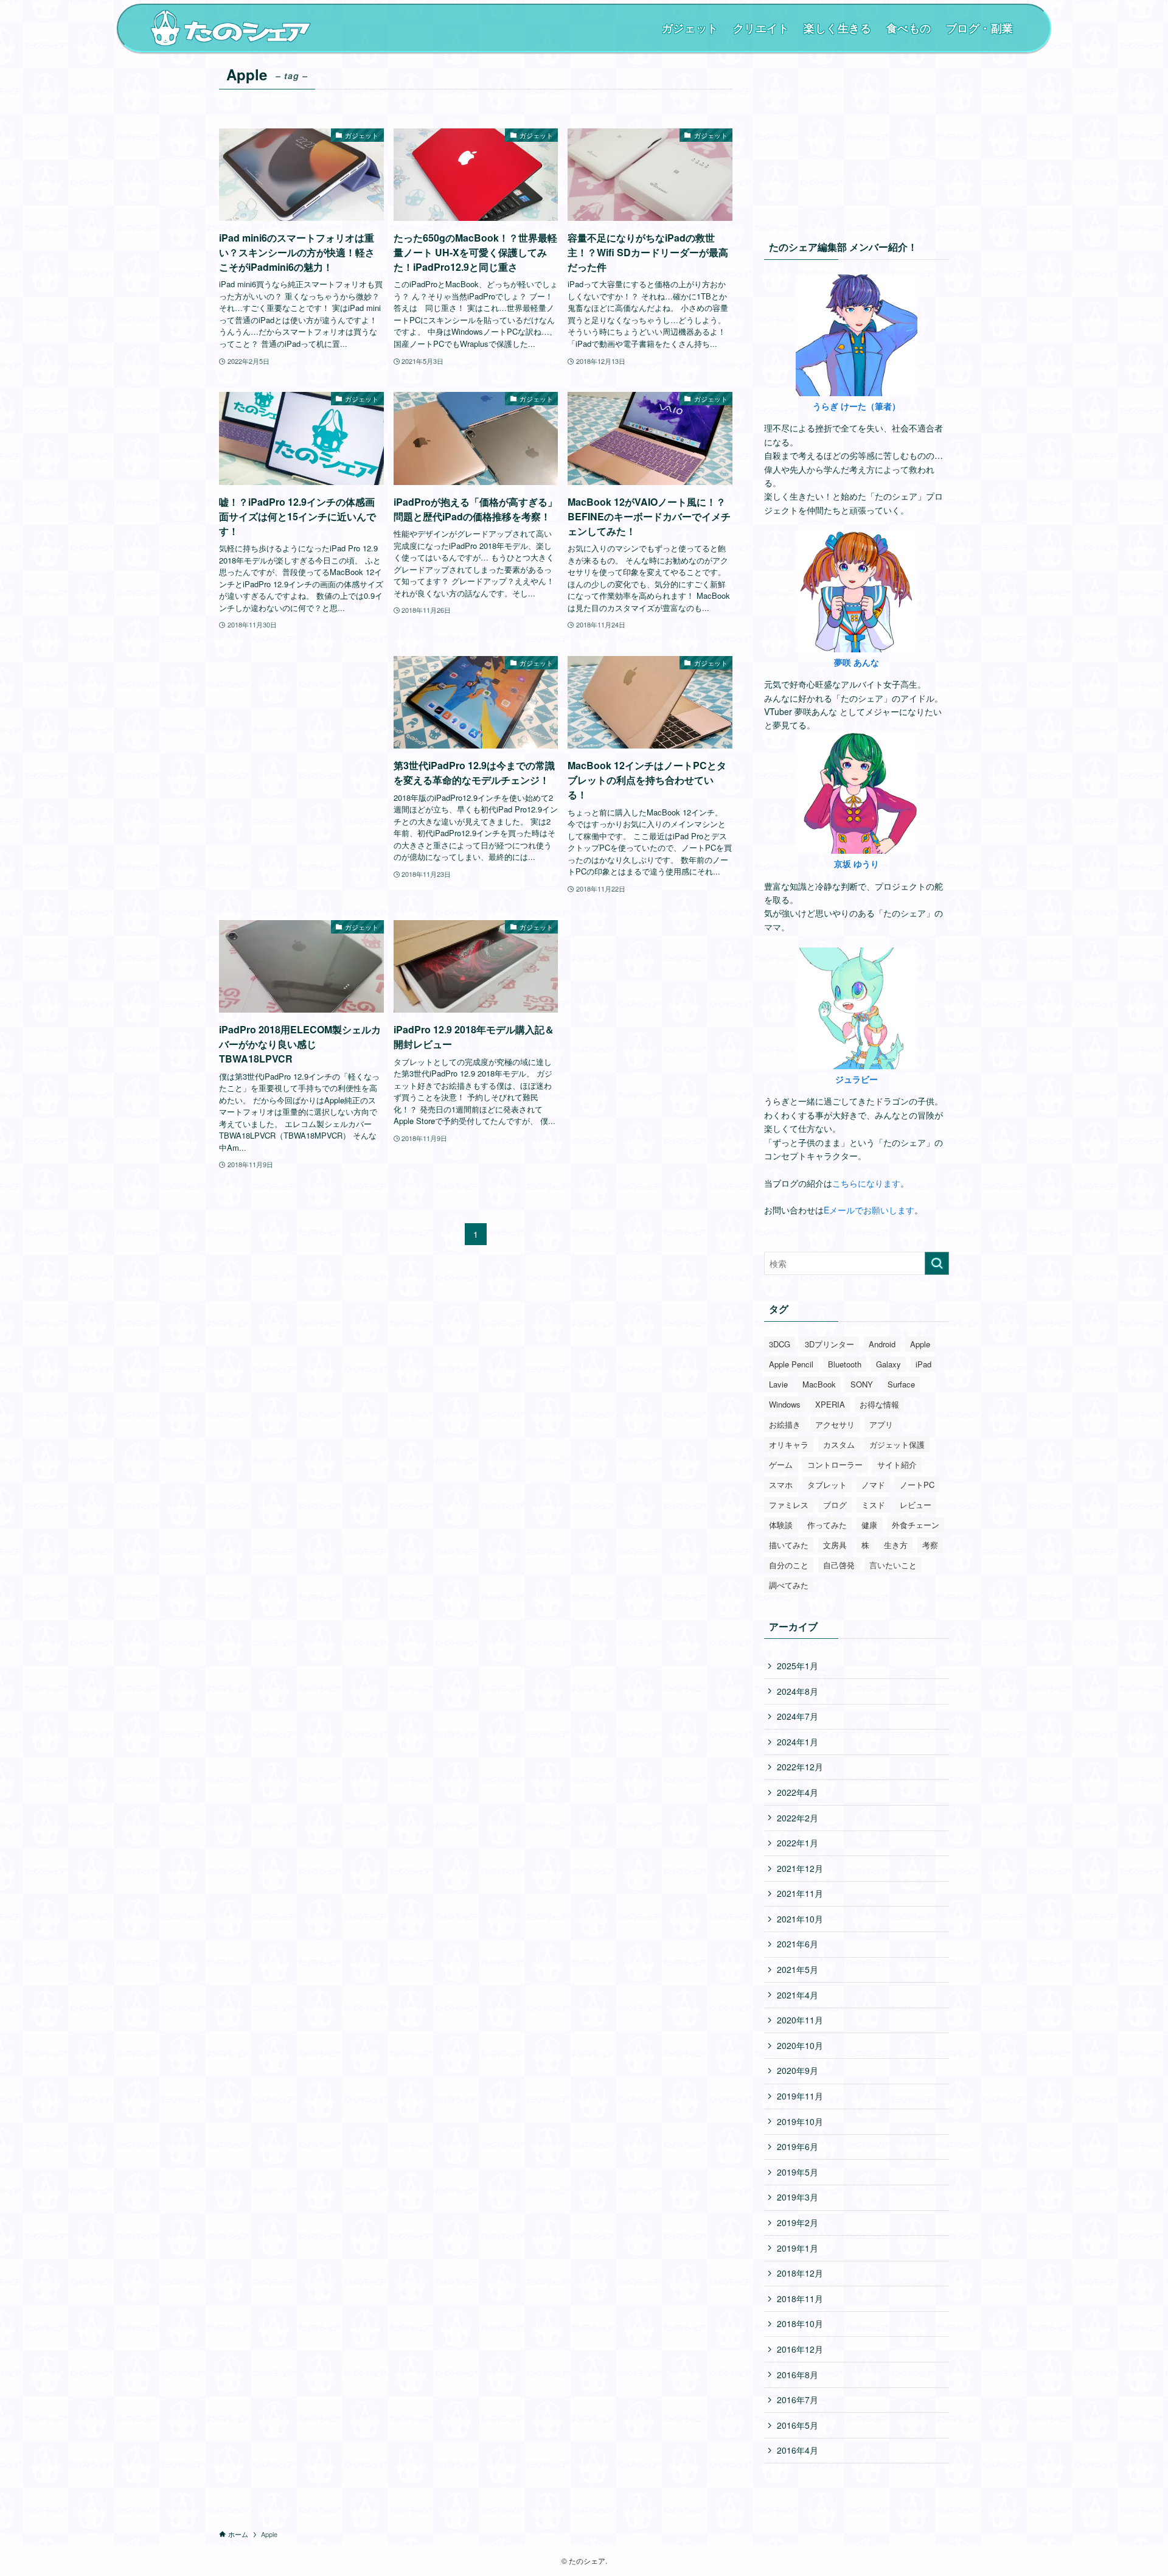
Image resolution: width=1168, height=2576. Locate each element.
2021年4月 (798, 1995)
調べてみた (789, 1585)
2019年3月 (798, 2197)
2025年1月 (798, 1666)
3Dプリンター (829, 1344)
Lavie (778, 1384)
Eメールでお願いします (869, 1210)
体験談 (781, 1525)
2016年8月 (798, 2375)
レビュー (916, 1505)
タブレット (827, 1485)
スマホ (781, 1485)
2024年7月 (798, 1716)
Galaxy (888, 1364)
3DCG (780, 1344)
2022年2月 (798, 1818)
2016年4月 (798, 2450)
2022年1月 (798, 1843)
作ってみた (827, 1525)
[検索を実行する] (937, 1263)
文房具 (835, 1545)
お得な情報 (879, 1404)
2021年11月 (800, 1893)
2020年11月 (800, 2020)
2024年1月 (798, 1742)
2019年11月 (800, 2096)
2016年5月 (798, 2425)
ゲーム (781, 1464)
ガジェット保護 (897, 1444)
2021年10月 (800, 1919)
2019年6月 (798, 2146)
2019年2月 (798, 2222)
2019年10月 (800, 2121)
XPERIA (830, 1404)
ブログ (835, 1505)
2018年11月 (800, 2299)
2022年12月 (800, 1767)
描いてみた (789, 1545)
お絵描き (785, 1424)
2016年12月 (800, 2349)
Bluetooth (845, 1364)
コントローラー (835, 1464)
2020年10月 (800, 2045)
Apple (920, 1344)
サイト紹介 (897, 1464)
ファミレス (789, 1505)
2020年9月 (798, 2070)
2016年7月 (798, 2400)
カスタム (839, 1444)
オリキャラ (789, 1444)
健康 (869, 1525)
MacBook (819, 1384)
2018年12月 (800, 2273)
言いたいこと (893, 1565)
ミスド (873, 1505)
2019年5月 (798, 2172)
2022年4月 (798, 1792)
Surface (901, 1384)
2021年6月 (798, 1944)
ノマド (873, 1485)
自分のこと (789, 1565)
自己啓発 (839, 1565)
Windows (785, 1404)
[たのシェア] (231, 28)
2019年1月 (798, 2248)
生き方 (896, 1545)
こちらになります (866, 1183)
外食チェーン (916, 1525)
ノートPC (917, 1485)
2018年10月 (800, 2323)
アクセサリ (835, 1424)
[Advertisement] (301, 751)
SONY (862, 1384)
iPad (923, 1364)
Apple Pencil (791, 1364)
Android (882, 1344)
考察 (930, 1545)
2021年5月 (798, 1969)
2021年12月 (800, 1868)
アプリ (881, 1424)
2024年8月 (798, 1691)
